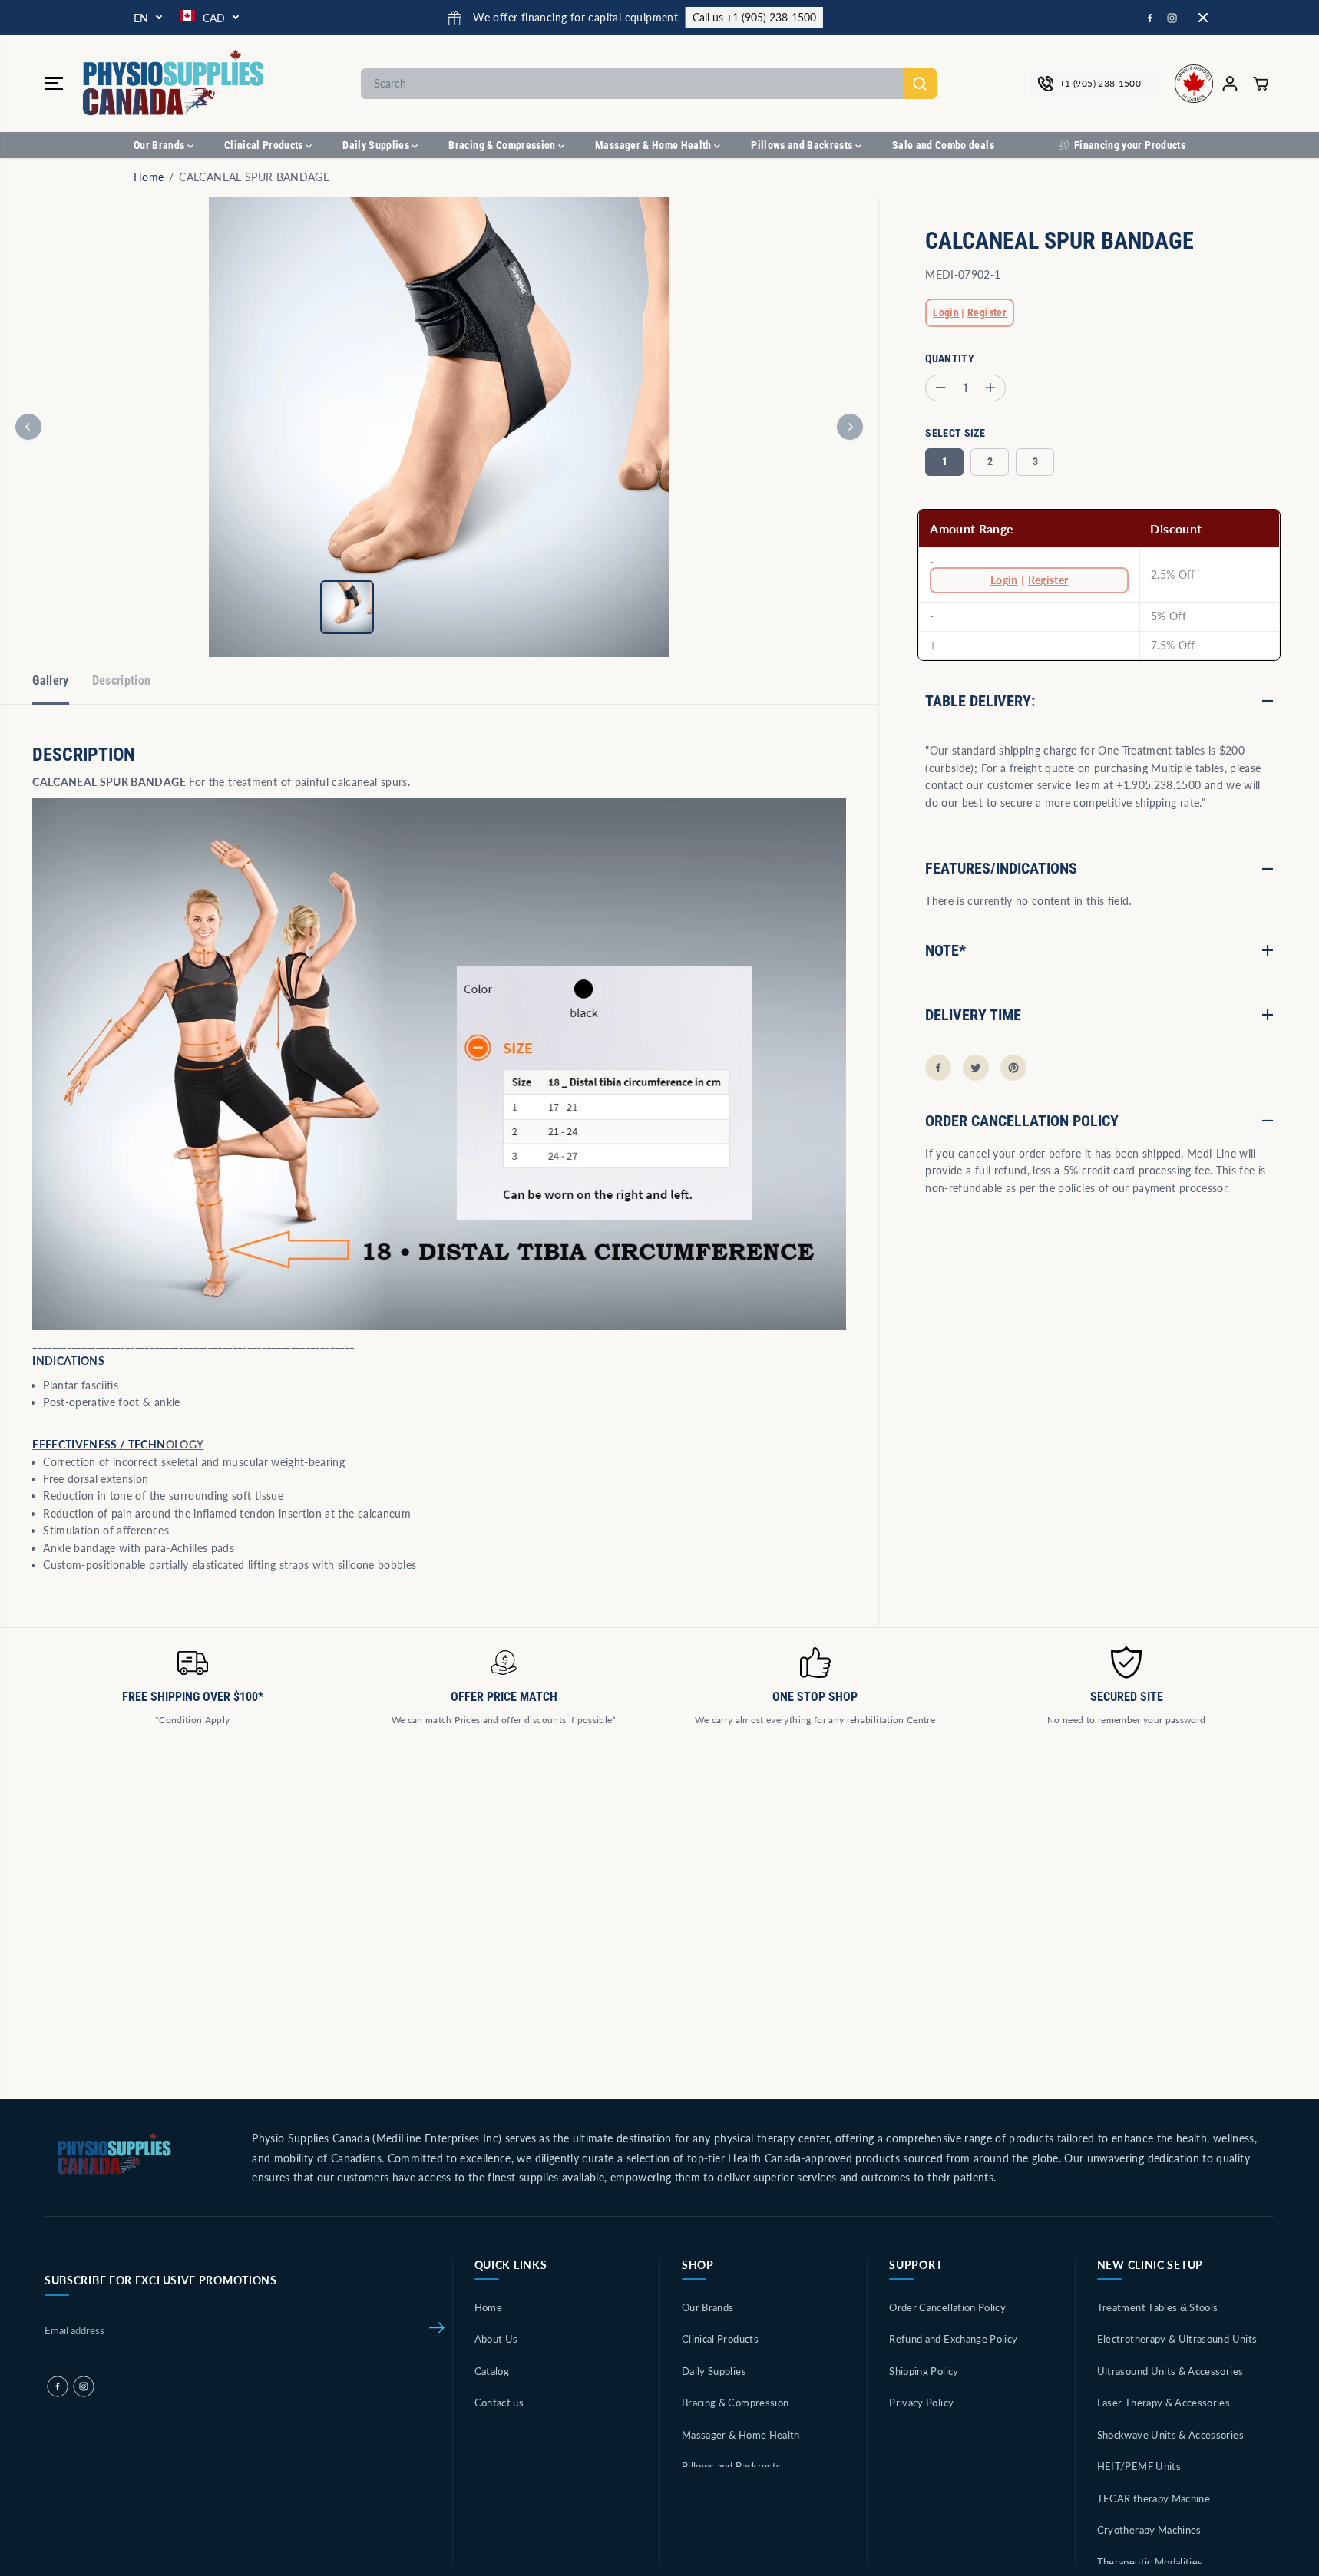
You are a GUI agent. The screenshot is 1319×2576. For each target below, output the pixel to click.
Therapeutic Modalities (1150, 2562)
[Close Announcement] (1203, 18)
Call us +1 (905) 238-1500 (533, 17)
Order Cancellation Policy (947, 2307)
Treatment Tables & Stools (1158, 2307)
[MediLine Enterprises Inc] (175, 83)
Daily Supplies (377, 145)
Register (987, 313)
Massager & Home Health (655, 145)
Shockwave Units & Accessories (1170, 2435)
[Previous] (28, 427)
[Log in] (1230, 84)
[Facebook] (1150, 18)
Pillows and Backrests (803, 145)
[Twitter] (976, 1068)
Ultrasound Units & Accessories (1170, 2371)
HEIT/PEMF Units (1139, 2466)
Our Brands (160, 145)
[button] (54, 84)
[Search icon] (920, 84)
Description (122, 680)
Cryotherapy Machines (1149, 2530)
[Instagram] (1172, 18)
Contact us (499, 2403)
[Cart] (1261, 84)
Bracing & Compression (503, 145)
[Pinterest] (1013, 1068)
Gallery (50, 680)
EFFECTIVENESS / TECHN (99, 1444)
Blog (484, 2435)
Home (149, 177)
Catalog (492, 2371)
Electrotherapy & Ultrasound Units (1177, 2339)
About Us (496, 2339)
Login (946, 313)
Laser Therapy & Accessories (1164, 2403)
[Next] (850, 427)
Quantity (950, 358)
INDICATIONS (68, 1361)
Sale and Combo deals (943, 145)
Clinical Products (265, 145)
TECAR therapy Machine (1154, 2498)
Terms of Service (928, 2435)
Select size (955, 433)
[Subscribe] (437, 2330)
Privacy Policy (921, 2403)
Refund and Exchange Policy (953, 2339)
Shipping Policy (924, 2371)
